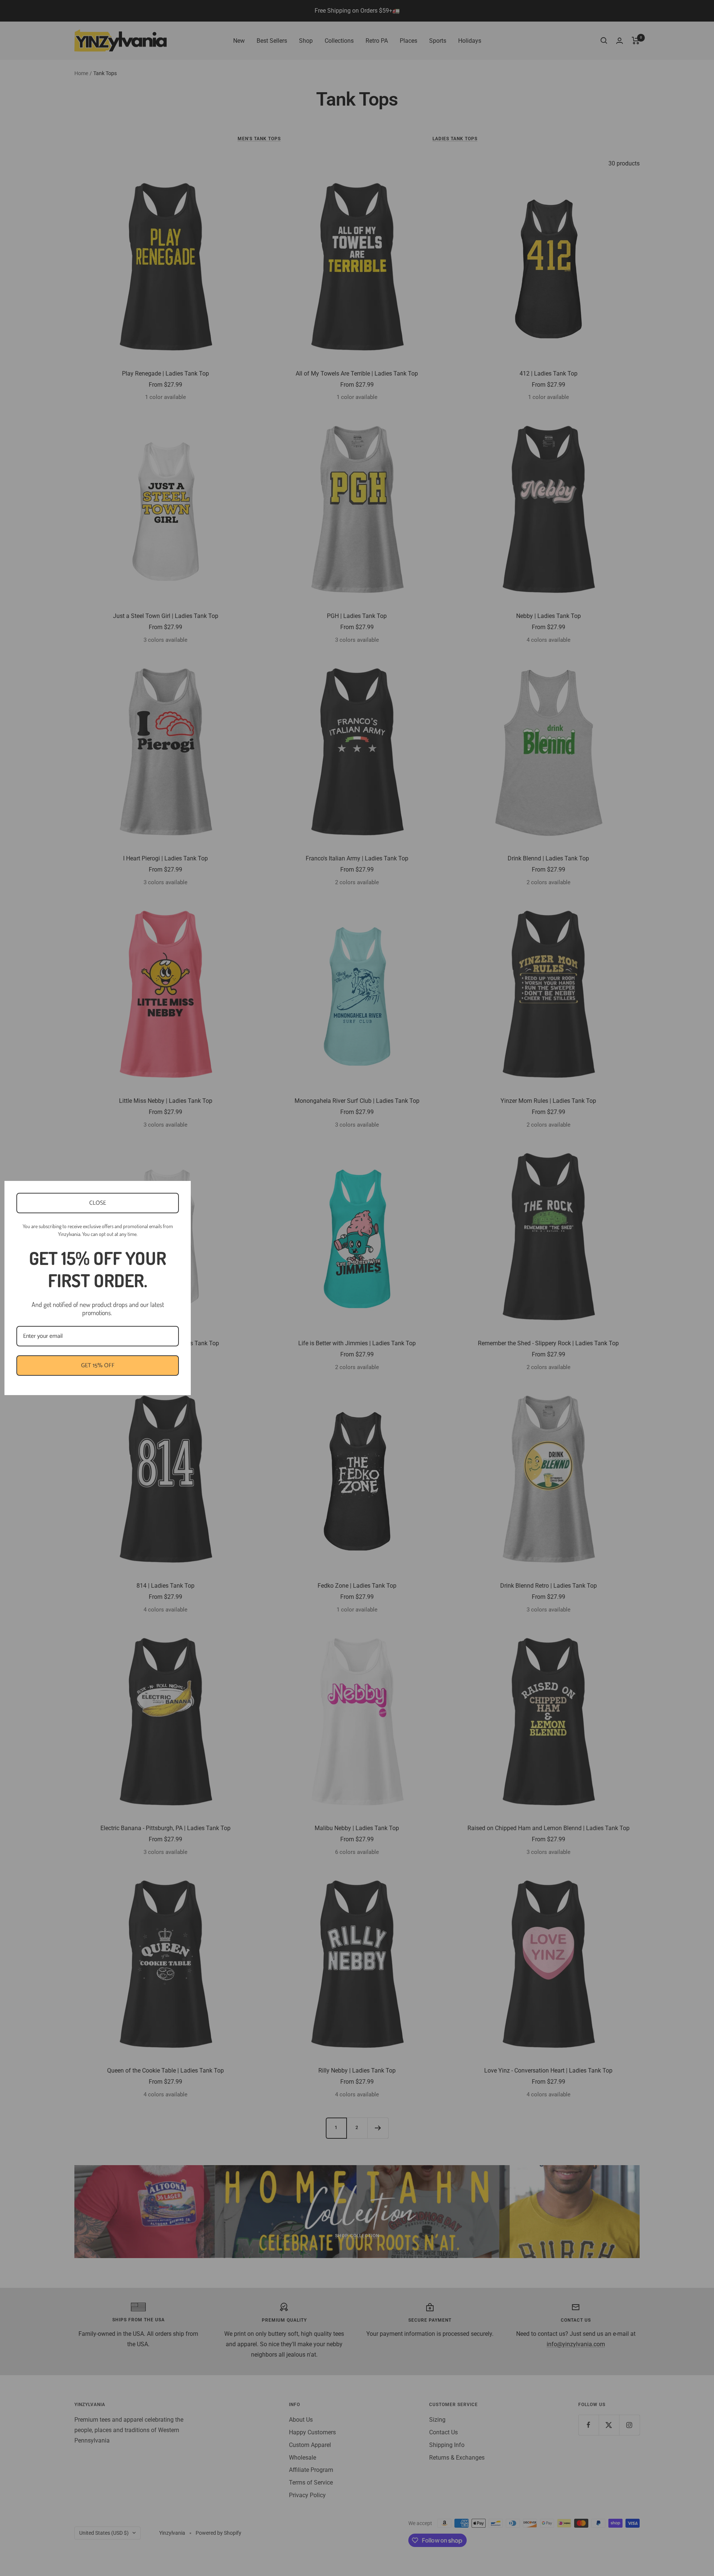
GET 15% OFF (98, 1366)
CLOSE (98, 1203)
